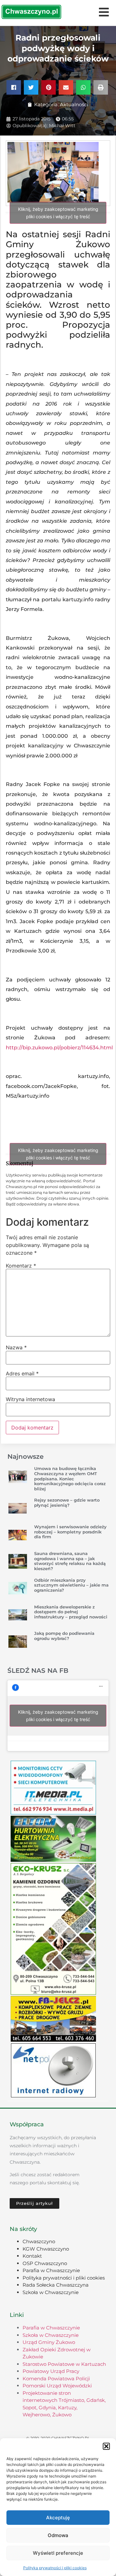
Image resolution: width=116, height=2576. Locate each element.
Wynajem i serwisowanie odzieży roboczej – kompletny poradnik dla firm (70, 1532)
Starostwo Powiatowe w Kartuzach (64, 2364)
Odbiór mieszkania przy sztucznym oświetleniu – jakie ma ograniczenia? (71, 1585)
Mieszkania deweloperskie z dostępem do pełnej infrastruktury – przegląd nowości (71, 1612)
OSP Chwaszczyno (45, 2263)
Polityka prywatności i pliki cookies (55, 2568)
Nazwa (16, 1347)
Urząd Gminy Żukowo (49, 2342)
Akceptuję (58, 2518)
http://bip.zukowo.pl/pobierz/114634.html (59, 1048)
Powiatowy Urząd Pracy (51, 2371)
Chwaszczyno (39, 2241)
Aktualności (74, 104)
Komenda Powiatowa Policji (56, 2379)
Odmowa (58, 2535)
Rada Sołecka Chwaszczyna (56, 2285)
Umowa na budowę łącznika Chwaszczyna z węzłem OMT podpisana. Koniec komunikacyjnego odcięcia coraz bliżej (70, 1478)
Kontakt (32, 2256)
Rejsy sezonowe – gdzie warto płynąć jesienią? (67, 1503)
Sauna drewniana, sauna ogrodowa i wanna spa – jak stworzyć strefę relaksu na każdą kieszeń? (70, 1561)
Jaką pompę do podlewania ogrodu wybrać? (64, 1636)
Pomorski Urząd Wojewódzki (57, 2386)
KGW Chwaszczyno (46, 2249)
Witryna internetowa (30, 1399)
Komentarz (21, 1266)
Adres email (22, 1373)
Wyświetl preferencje (58, 2553)
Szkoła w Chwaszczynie (51, 2292)
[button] (106, 2446)
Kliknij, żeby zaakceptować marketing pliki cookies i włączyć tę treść (58, 213)
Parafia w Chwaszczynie (51, 2270)
